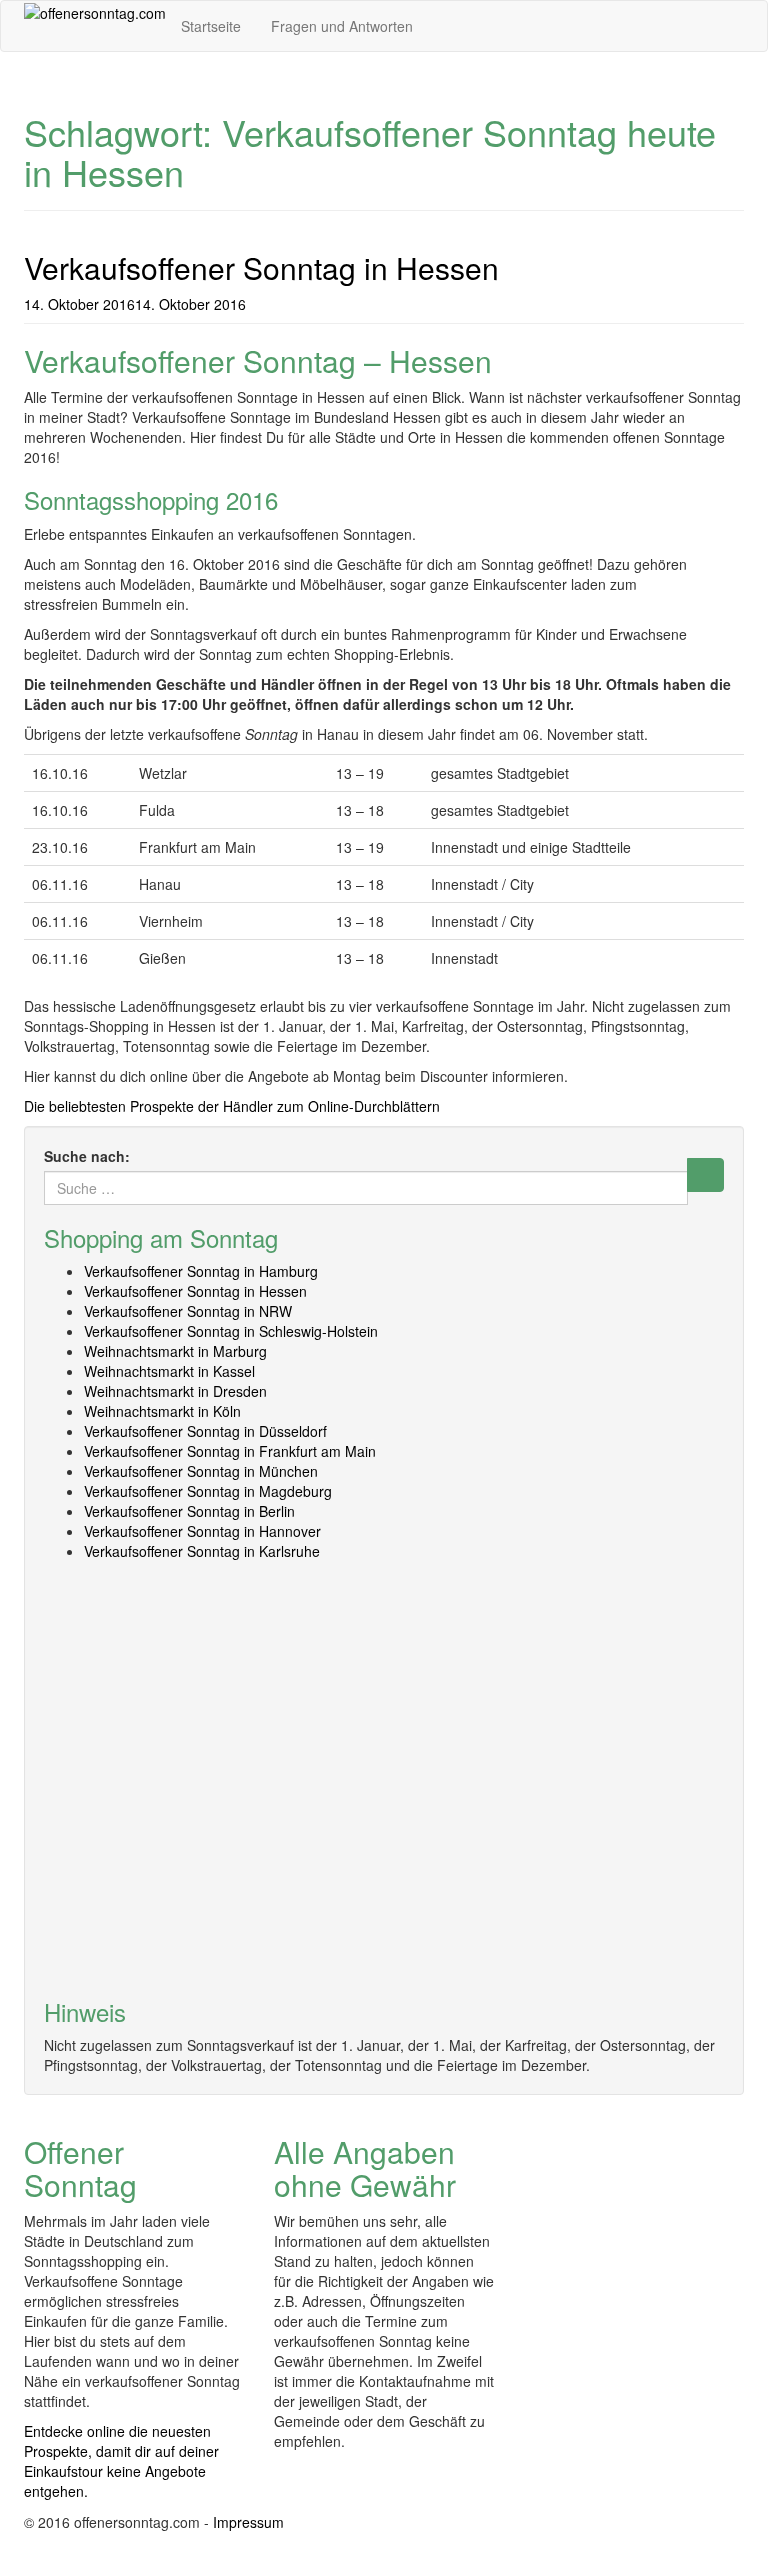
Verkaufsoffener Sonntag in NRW (188, 1311)
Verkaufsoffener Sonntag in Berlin (189, 1511)
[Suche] (705, 1175)
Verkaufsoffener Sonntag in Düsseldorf (205, 1431)
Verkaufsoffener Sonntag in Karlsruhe (202, 1551)
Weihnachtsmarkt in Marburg (175, 1351)
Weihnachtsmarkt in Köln (162, 1411)
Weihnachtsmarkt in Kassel (169, 1371)
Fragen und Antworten (342, 26)
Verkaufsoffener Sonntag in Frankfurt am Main (230, 1451)
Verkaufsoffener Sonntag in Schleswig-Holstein (231, 1331)
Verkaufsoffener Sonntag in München (201, 1471)
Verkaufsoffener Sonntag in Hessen (261, 267)
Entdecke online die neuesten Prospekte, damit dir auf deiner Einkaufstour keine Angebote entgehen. (121, 2461)
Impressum (248, 2522)
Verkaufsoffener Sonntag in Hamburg (201, 1271)
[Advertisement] (384, 1775)
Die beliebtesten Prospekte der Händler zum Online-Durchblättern (232, 1106)
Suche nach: (87, 1156)
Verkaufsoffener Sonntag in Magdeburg (208, 1491)
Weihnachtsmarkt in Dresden (175, 1391)
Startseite (211, 26)
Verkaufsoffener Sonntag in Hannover (202, 1531)
